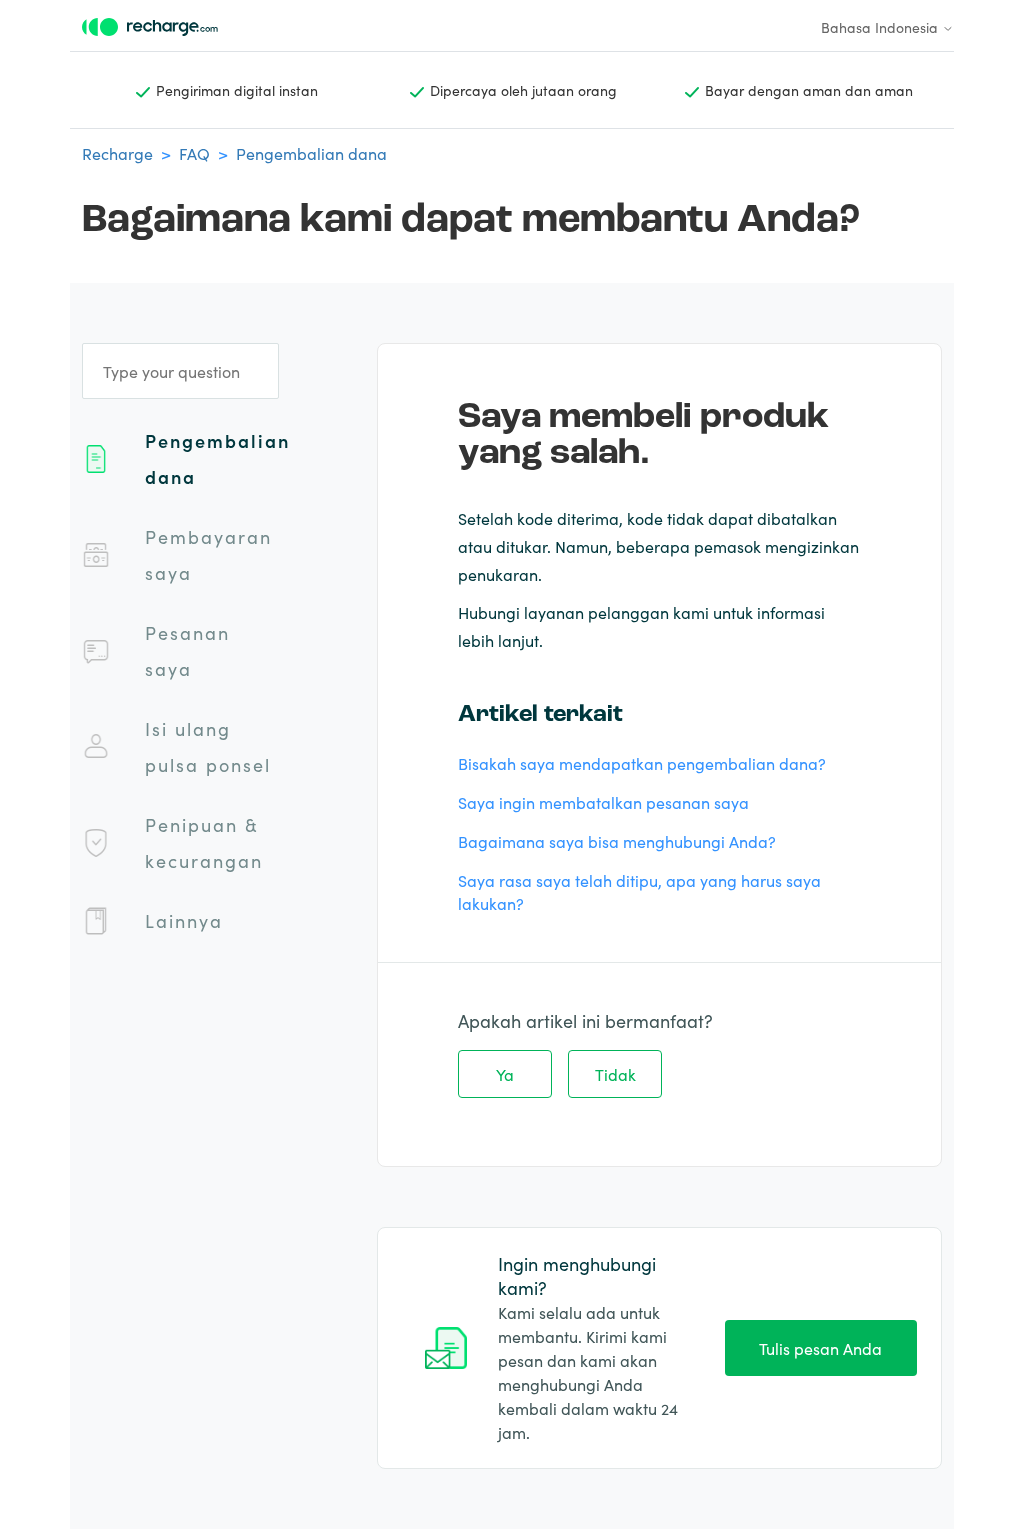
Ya (505, 1074)
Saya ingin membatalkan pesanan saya (603, 802)
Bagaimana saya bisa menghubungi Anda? (617, 841)
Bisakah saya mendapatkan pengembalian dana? (642, 763)
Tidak (615, 1074)
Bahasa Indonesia (881, 27)
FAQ (194, 153)
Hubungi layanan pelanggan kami (585, 612)
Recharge (117, 153)
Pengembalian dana (311, 153)
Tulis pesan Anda (820, 1348)
